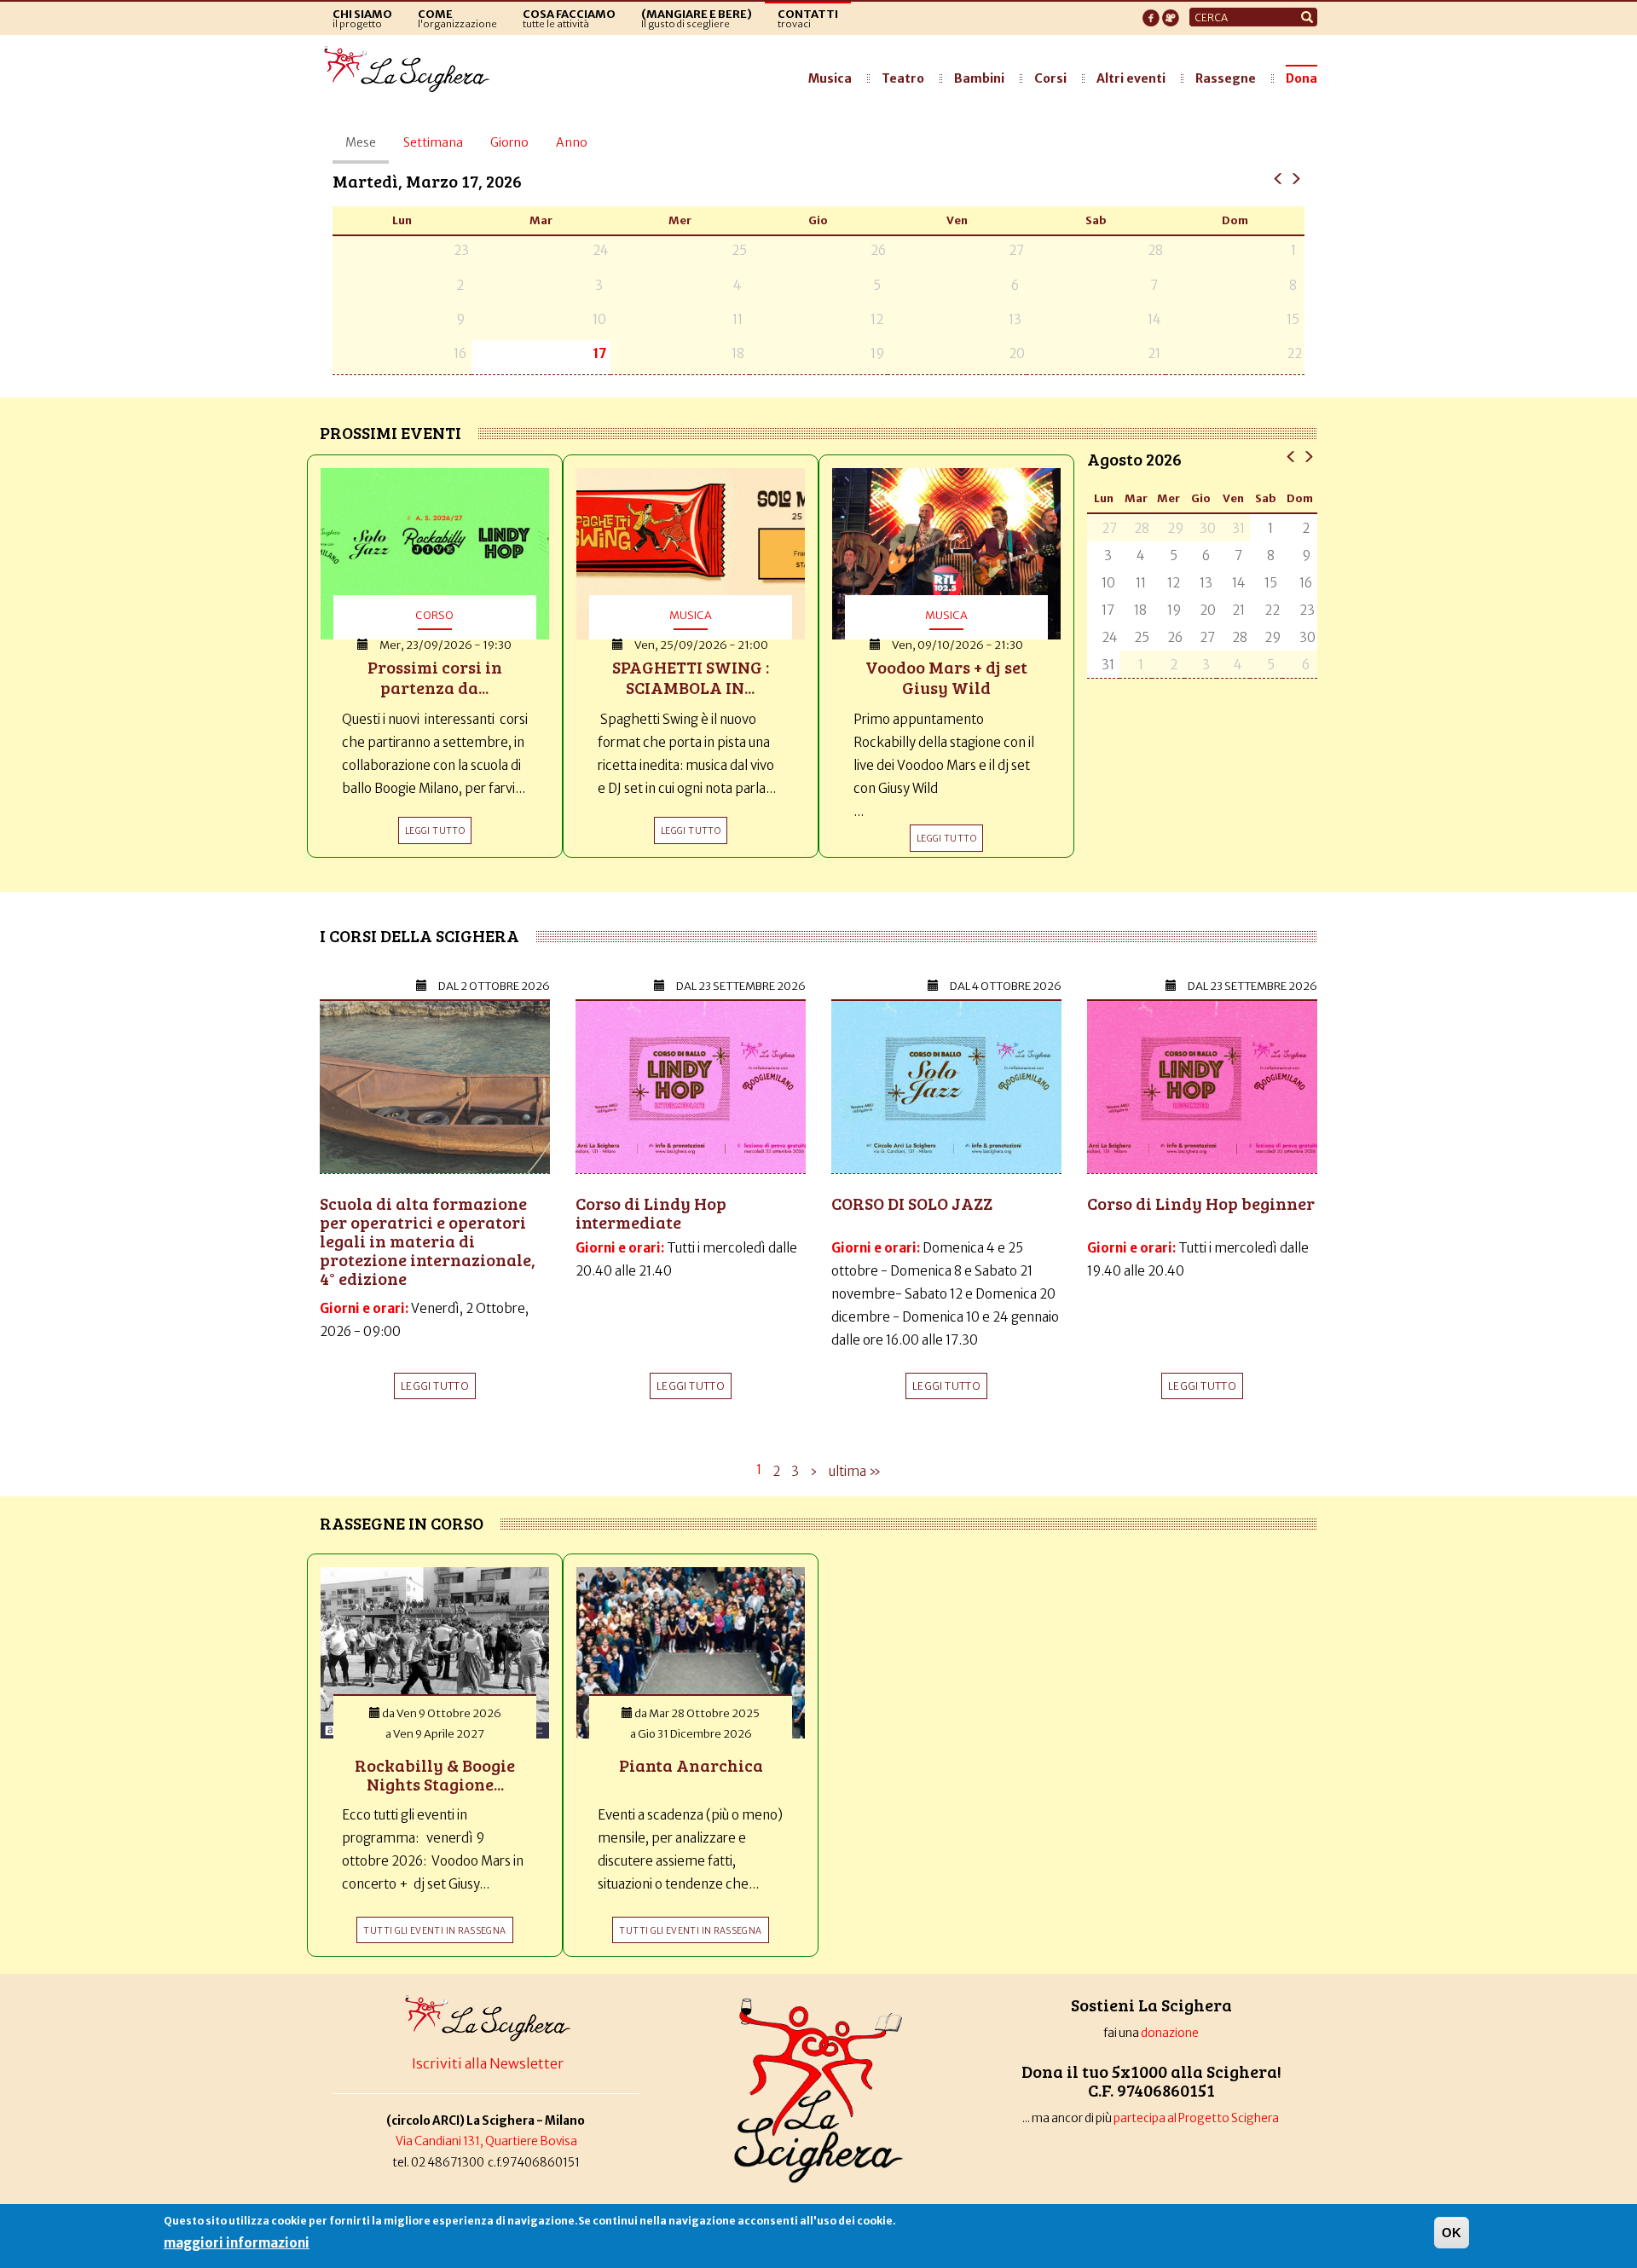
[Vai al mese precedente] (1291, 456)
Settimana (433, 142)
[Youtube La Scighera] (1171, 13)
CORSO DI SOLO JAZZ (912, 1203)
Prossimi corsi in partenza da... (435, 677)
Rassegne (1226, 78)
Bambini (979, 78)
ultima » (855, 1471)
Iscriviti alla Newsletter (488, 2063)
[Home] (411, 70)
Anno (572, 142)
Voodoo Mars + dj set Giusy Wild (946, 677)
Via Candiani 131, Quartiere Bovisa (486, 2141)
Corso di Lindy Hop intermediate (651, 1212)
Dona (1302, 78)
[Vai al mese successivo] (1308, 456)
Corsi (1050, 78)
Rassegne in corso (402, 1523)
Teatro (903, 78)
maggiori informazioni (237, 2243)
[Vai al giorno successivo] (1296, 178)
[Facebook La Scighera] (1151, 13)
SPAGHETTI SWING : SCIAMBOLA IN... (691, 677)
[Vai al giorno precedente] (1278, 178)
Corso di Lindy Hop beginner (1201, 1203)
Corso (434, 615)
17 (599, 353)
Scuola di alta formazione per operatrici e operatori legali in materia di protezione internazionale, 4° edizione (428, 1241)
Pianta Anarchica (691, 1765)
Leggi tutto (435, 1386)
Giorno (509, 142)
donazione (1170, 2033)
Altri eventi (1131, 78)
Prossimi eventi (390, 432)
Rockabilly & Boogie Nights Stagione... (435, 1774)
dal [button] (494, 986)
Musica (830, 78)
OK (1452, 2233)
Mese (367, 149)
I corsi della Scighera (419, 935)
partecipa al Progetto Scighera (1197, 2118)
